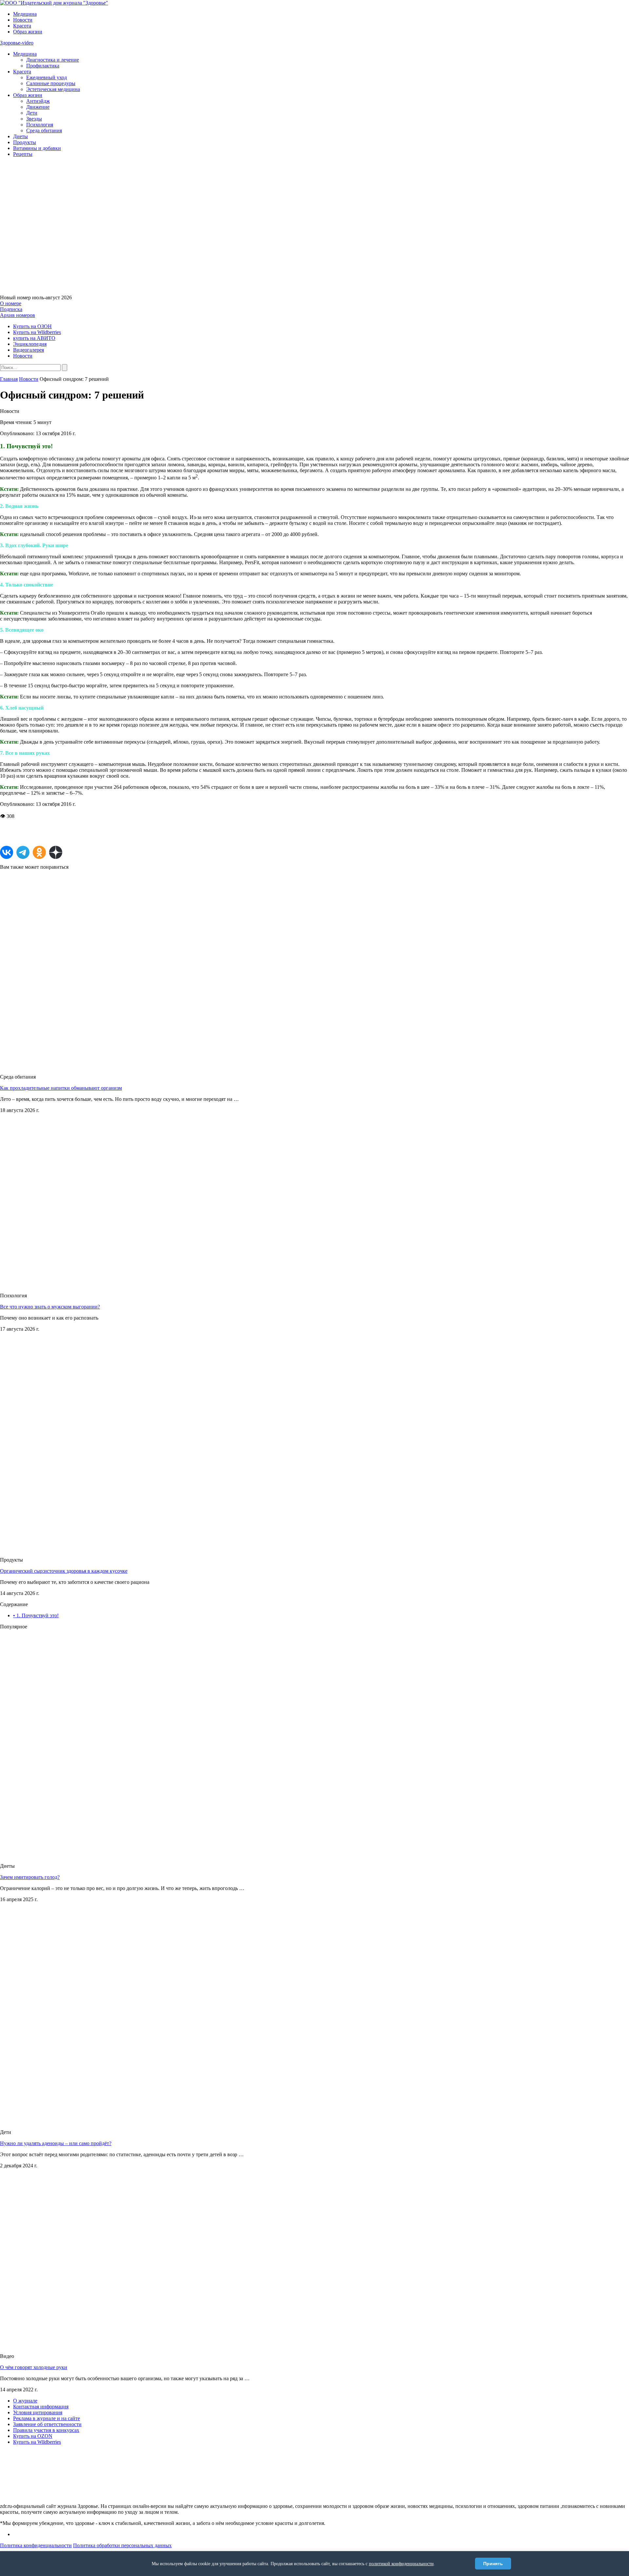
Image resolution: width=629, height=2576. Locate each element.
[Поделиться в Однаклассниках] (39, 852)
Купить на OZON (33, 2436)
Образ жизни (28, 32)
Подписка (11, 309)
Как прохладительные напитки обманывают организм (61, 1088)
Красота (22, 26)
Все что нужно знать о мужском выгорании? (50, 1307)
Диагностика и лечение (53, 60)
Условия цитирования (38, 2412)
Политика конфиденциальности (36, 2545)
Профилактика (43, 66)
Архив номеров (18, 315)
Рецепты (23, 154)
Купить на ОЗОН (32, 326)
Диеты (20, 136)
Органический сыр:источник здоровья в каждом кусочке (64, 1571)
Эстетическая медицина (53, 89)
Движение (38, 107)
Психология (40, 125)
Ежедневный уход (47, 77)
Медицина (25, 14)
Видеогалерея (29, 350)
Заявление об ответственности (47, 2424)
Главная (9, 379)
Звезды (34, 119)
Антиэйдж (38, 101)
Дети (32, 113)
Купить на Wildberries (37, 332)
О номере (11, 303)
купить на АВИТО (34, 338)
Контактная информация (41, 2407)
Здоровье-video (17, 43)
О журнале (25, 2401)
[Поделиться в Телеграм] (23, 852)
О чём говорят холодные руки (34, 2367)
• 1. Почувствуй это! (36, 1615)
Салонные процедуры (51, 83)
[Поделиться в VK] (7, 852)
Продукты (25, 142)
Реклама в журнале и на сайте (47, 2418)
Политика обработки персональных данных (122, 2545)
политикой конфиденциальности (401, 2564)
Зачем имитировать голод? (30, 1877)
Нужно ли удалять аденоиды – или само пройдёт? (56, 2143)
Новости (23, 20)
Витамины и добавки (37, 148)
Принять (493, 2564)
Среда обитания (44, 130)
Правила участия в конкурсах (46, 2430)
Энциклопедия (30, 344)
